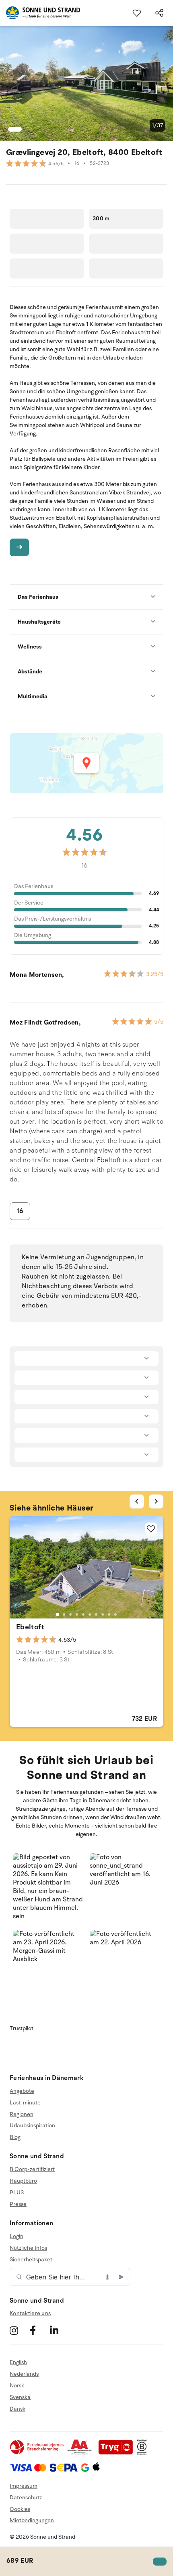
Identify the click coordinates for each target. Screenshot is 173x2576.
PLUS (17, 2193)
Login (16, 2236)
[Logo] (40, 13)
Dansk (18, 2409)
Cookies (20, 2509)
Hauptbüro (23, 2181)
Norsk (17, 2386)
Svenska (20, 2397)
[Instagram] (19, 2330)
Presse (18, 2204)
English (18, 2363)
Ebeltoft (30, 1627)
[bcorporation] (144, 2453)
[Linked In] (59, 2330)
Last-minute (25, 2103)
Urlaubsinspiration (32, 2126)
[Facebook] (39, 2330)
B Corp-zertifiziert (32, 2169)
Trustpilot (22, 2028)
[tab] (58, 1614)
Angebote (22, 2091)
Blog (15, 2137)
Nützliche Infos (28, 2248)
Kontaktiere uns (30, 2313)
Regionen (22, 2114)
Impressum (24, 2486)
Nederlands (24, 2374)
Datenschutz (26, 2498)
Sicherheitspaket (31, 2260)
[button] (48, 1889)
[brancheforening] (37, 2453)
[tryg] (118, 2453)
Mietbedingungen (32, 2520)
